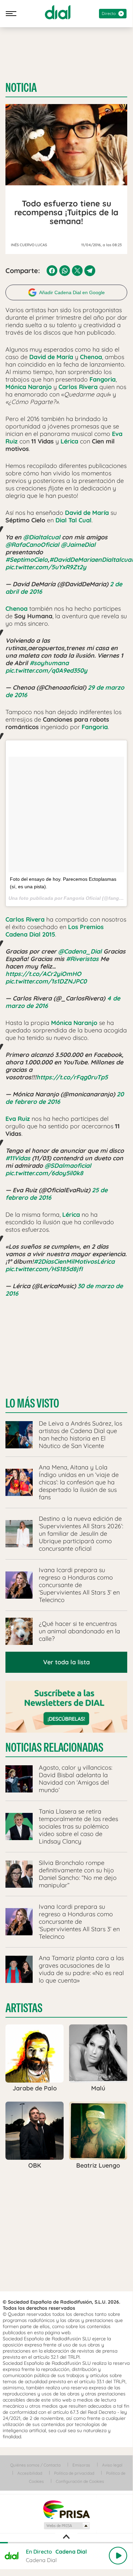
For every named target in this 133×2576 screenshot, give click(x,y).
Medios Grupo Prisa (66, 2526)
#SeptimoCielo (27, 560)
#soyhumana (49, 663)
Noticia (21, 88)
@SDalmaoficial (68, 1166)
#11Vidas (18, 1158)
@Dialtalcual (42, 537)
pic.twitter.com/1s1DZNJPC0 (46, 981)
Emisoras (81, 2465)
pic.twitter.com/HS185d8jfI (44, 1269)
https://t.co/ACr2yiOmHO (43, 974)
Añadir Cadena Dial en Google (72, 292)
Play (118, 2556)
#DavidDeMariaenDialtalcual (91, 560)
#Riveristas (82, 959)
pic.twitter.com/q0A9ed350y (46, 670)
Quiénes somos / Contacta (35, 2465)
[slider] (66, 2543)
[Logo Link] (58, 12)
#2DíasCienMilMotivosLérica (74, 1261)
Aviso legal (112, 2465)
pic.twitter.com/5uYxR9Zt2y (46, 567)
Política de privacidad (74, 2473)
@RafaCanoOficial (32, 545)
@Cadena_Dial (80, 951)
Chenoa (91, 357)
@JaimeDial (78, 545)
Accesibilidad (30, 2473)
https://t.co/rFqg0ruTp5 (72, 1077)
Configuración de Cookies (80, 2481)
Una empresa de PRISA (66, 2509)
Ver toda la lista (66, 1662)
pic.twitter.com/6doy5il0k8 (44, 1173)
